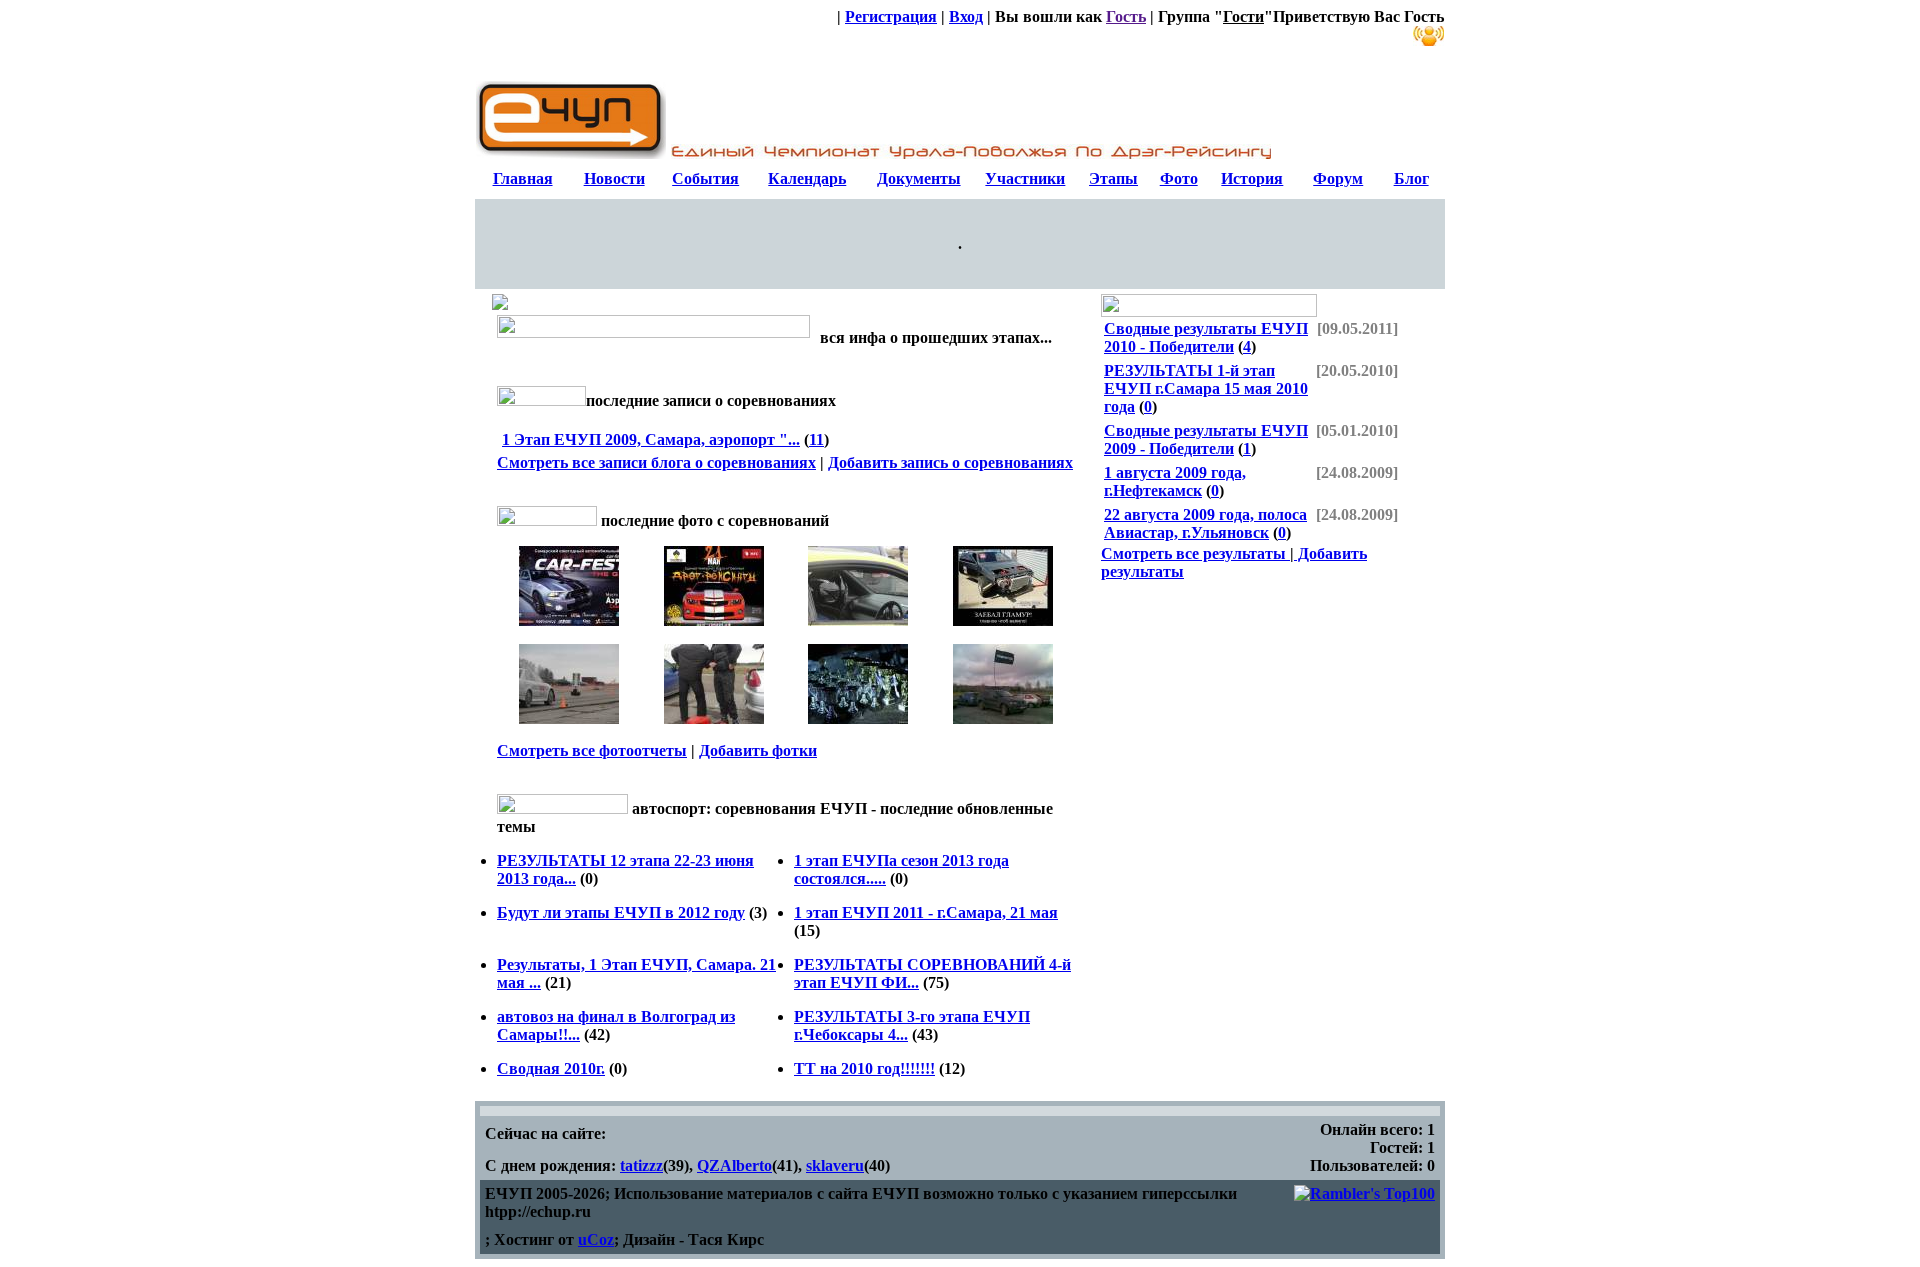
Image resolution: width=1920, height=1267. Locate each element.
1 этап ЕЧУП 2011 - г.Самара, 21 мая (926, 912)
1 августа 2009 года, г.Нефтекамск (1175, 481)
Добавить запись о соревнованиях (950, 462)
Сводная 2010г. (551, 1068)
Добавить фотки (758, 750)
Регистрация (891, 16)
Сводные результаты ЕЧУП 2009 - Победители (1206, 439)
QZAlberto (734, 1165)
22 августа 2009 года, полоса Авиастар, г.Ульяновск (1205, 523)
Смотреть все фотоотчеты (592, 750)
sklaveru (835, 1165)
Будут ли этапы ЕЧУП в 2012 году (621, 912)
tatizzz (641, 1165)
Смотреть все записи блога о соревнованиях (656, 462)
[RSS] (1428, 36)
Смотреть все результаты (1195, 553)
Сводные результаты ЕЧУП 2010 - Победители (1206, 337)
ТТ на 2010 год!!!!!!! (864, 1068)
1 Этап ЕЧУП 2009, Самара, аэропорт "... (651, 439)
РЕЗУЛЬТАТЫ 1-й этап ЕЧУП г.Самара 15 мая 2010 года (1206, 388)
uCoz (596, 1239)
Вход (966, 16)
